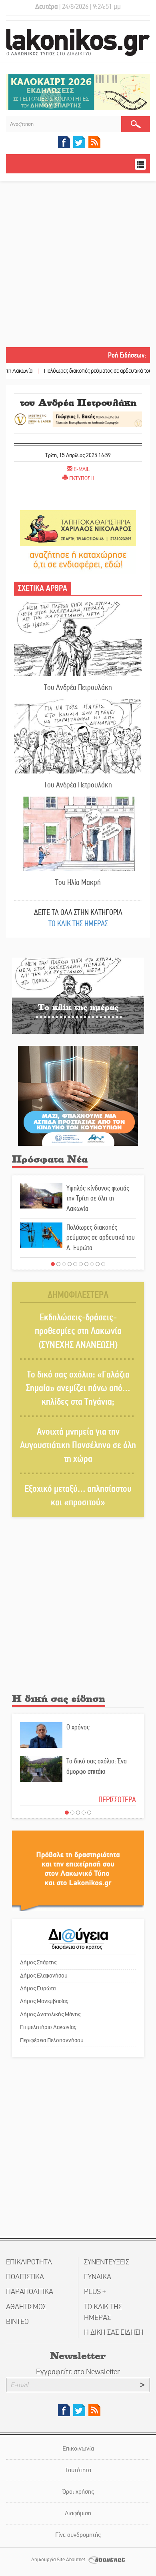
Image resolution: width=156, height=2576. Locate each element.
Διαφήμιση (78, 2513)
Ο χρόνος (78, 1727)
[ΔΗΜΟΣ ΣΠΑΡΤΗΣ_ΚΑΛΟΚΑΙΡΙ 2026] (78, 92)
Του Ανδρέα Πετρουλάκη (78, 687)
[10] (103, 1264)
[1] (53, 1264)
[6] (81, 1264)
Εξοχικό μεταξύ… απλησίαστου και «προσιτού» (78, 1496)
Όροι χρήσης (78, 2492)
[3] (64, 1264)
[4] (70, 1264)
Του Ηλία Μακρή (78, 882)
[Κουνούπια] (78, 1096)
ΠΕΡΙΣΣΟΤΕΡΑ (117, 1800)
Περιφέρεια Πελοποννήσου (52, 2040)
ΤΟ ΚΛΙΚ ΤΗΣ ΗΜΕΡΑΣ (78, 923)
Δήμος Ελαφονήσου (44, 1976)
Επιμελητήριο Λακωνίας (48, 2027)
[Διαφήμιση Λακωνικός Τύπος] (78, 1871)
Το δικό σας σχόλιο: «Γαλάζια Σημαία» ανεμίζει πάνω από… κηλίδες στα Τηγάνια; (78, 1388)
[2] (58, 1264)
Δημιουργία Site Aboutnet (59, 2560)
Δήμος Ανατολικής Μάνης (50, 2014)
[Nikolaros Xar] (78, 528)
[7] (86, 1264)
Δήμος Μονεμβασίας (44, 2001)
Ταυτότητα (78, 2470)
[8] (92, 1264)
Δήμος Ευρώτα (38, 1988)
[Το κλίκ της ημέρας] (78, 995)
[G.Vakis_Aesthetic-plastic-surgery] (78, 418)
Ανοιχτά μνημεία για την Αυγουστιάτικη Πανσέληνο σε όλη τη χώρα (78, 1445)
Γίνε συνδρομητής (78, 2535)
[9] (98, 1264)
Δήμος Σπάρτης (38, 1962)
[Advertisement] (78, 265)
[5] (75, 1264)
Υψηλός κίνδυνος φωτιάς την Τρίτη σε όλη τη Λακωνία (98, 1198)
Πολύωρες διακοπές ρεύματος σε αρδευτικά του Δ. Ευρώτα (81, 371)
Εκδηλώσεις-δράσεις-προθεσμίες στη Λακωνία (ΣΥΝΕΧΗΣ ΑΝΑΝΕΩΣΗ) (78, 1331)
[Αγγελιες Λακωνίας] (78, 559)
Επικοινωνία (78, 2448)
